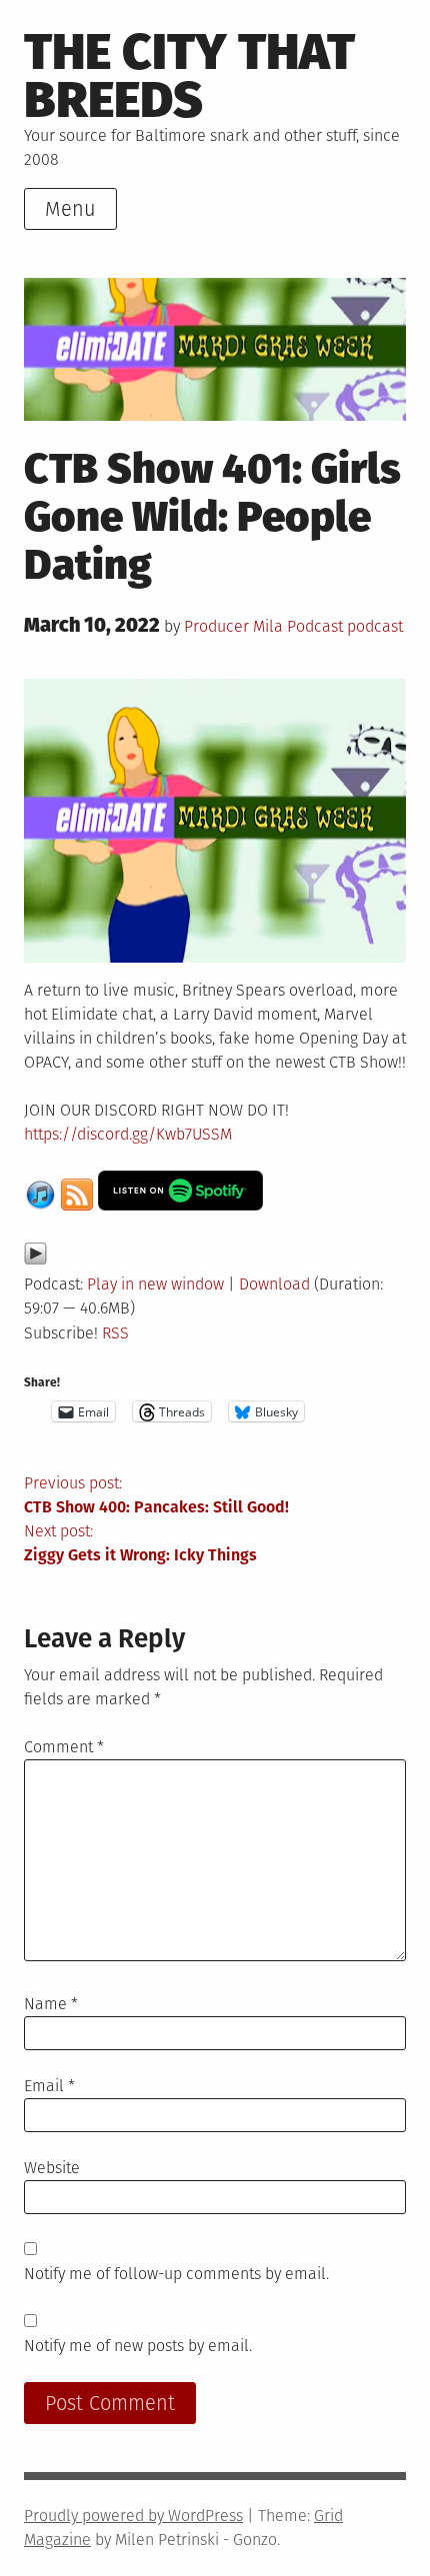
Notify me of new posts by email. (138, 2346)
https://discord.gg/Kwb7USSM (128, 1134)
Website (52, 2168)
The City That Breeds (189, 75)
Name (51, 2004)
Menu (70, 209)
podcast (375, 626)
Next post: (140, 1543)
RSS (115, 1333)
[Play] (35, 1260)
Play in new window (155, 1284)
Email (49, 2086)
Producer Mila (233, 626)
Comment (64, 1747)
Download (274, 1284)
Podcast (315, 626)
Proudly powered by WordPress (133, 2516)
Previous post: (156, 1495)
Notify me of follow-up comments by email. (176, 2274)
